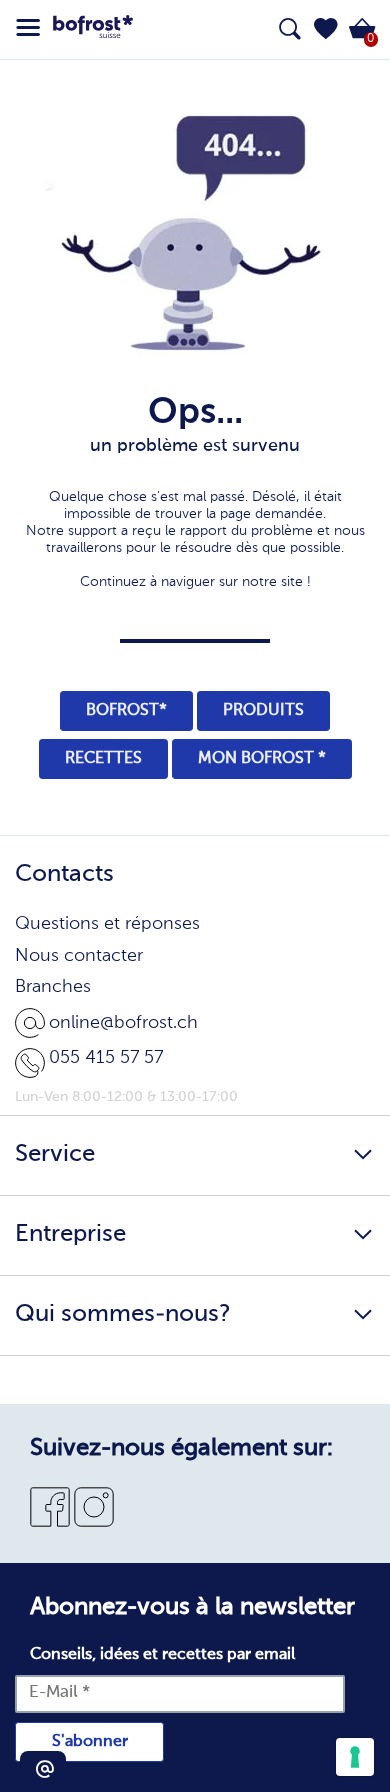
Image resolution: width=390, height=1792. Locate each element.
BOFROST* (126, 711)
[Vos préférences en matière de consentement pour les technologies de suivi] (355, 1757)
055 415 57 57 (106, 1058)
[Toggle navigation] (28, 28)
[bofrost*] (93, 30)
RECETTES (103, 759)
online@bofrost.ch (123, 1023)
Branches (53, 987)
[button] (326, 29)
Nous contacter (79, 956)
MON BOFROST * (262, 759)
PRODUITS (263, 711)
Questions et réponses (107, 924)
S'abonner (90, 1742)
